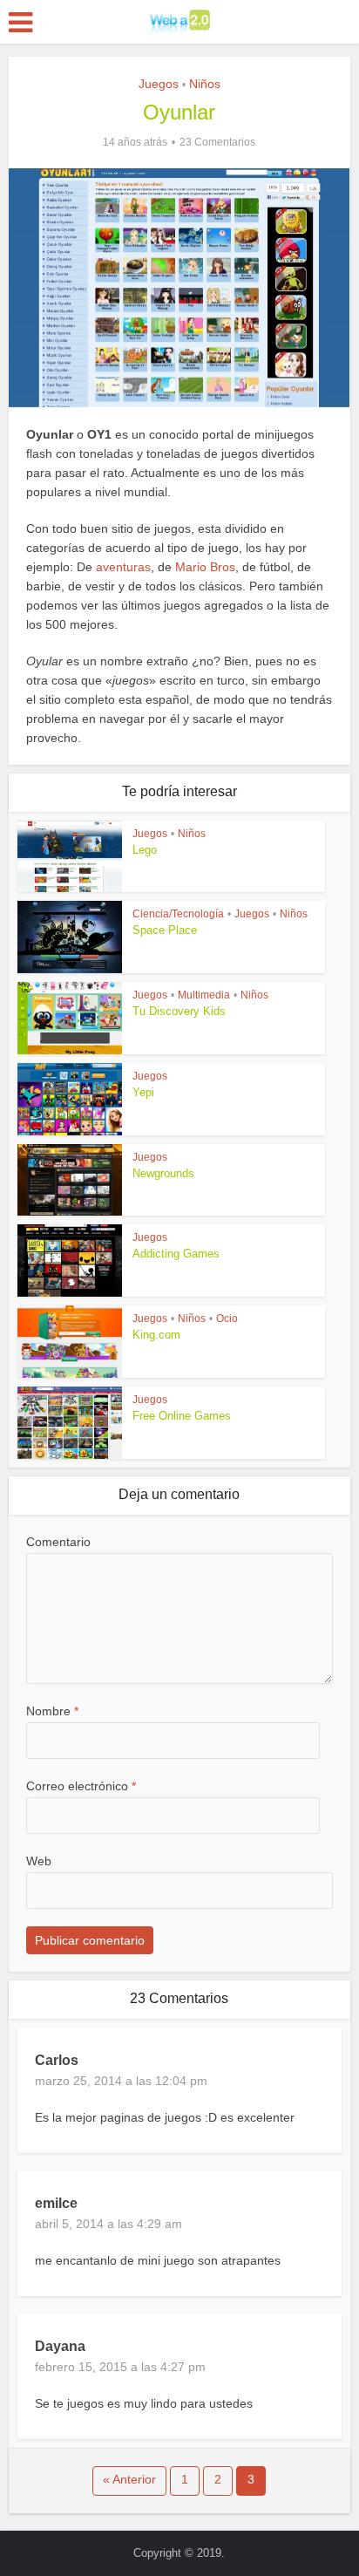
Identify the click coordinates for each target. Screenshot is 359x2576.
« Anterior (129, 2479)
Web (39, 1861)
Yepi (143, 1092)
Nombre (52, 1711)
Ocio (227, 1319)
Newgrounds (163, 1173)
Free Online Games (182, 1416)
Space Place (165, 930)
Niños (205, 84)
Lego (145, 850)
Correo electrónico (81, 1786)
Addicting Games (176, 1254)
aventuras (123, 567)
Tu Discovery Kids (179, 1011)
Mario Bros (205, 567)
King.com (156, 1335)
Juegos (159, 84)
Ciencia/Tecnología (178, 914)
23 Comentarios (217, 142)
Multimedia (204, 995)
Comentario (58, 1542)
